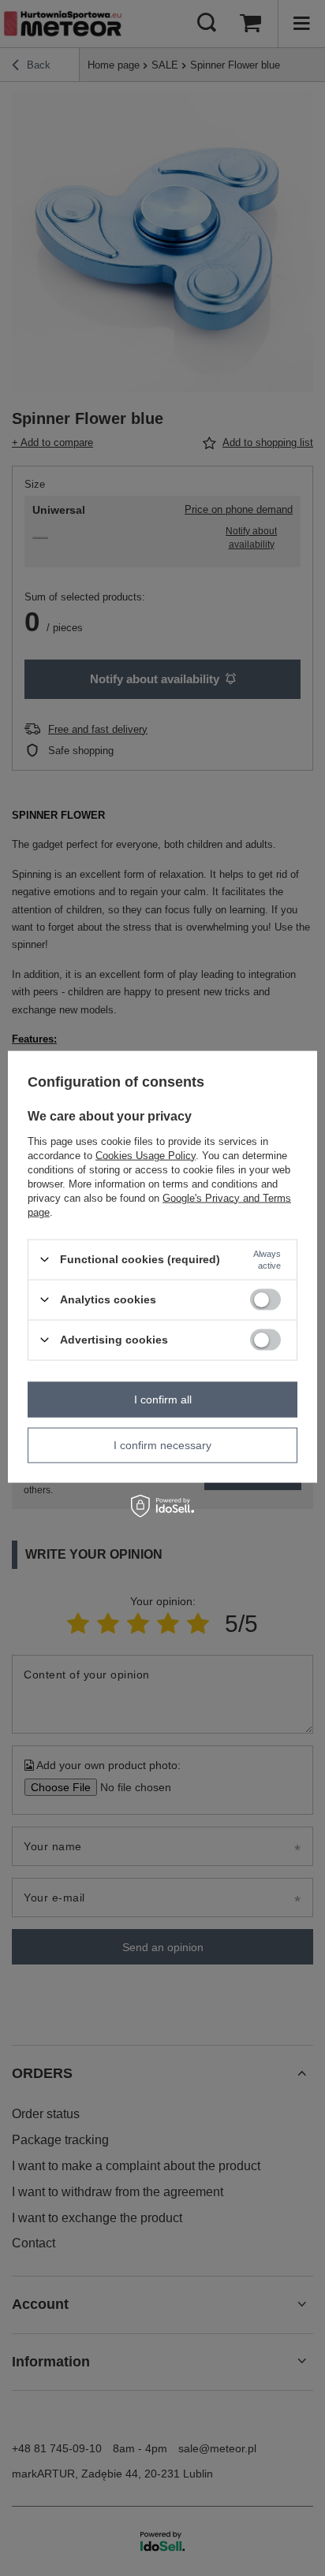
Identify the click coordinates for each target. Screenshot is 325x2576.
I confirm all (163, 1400)
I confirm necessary (162, 1445)
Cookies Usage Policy (146, 1155)
